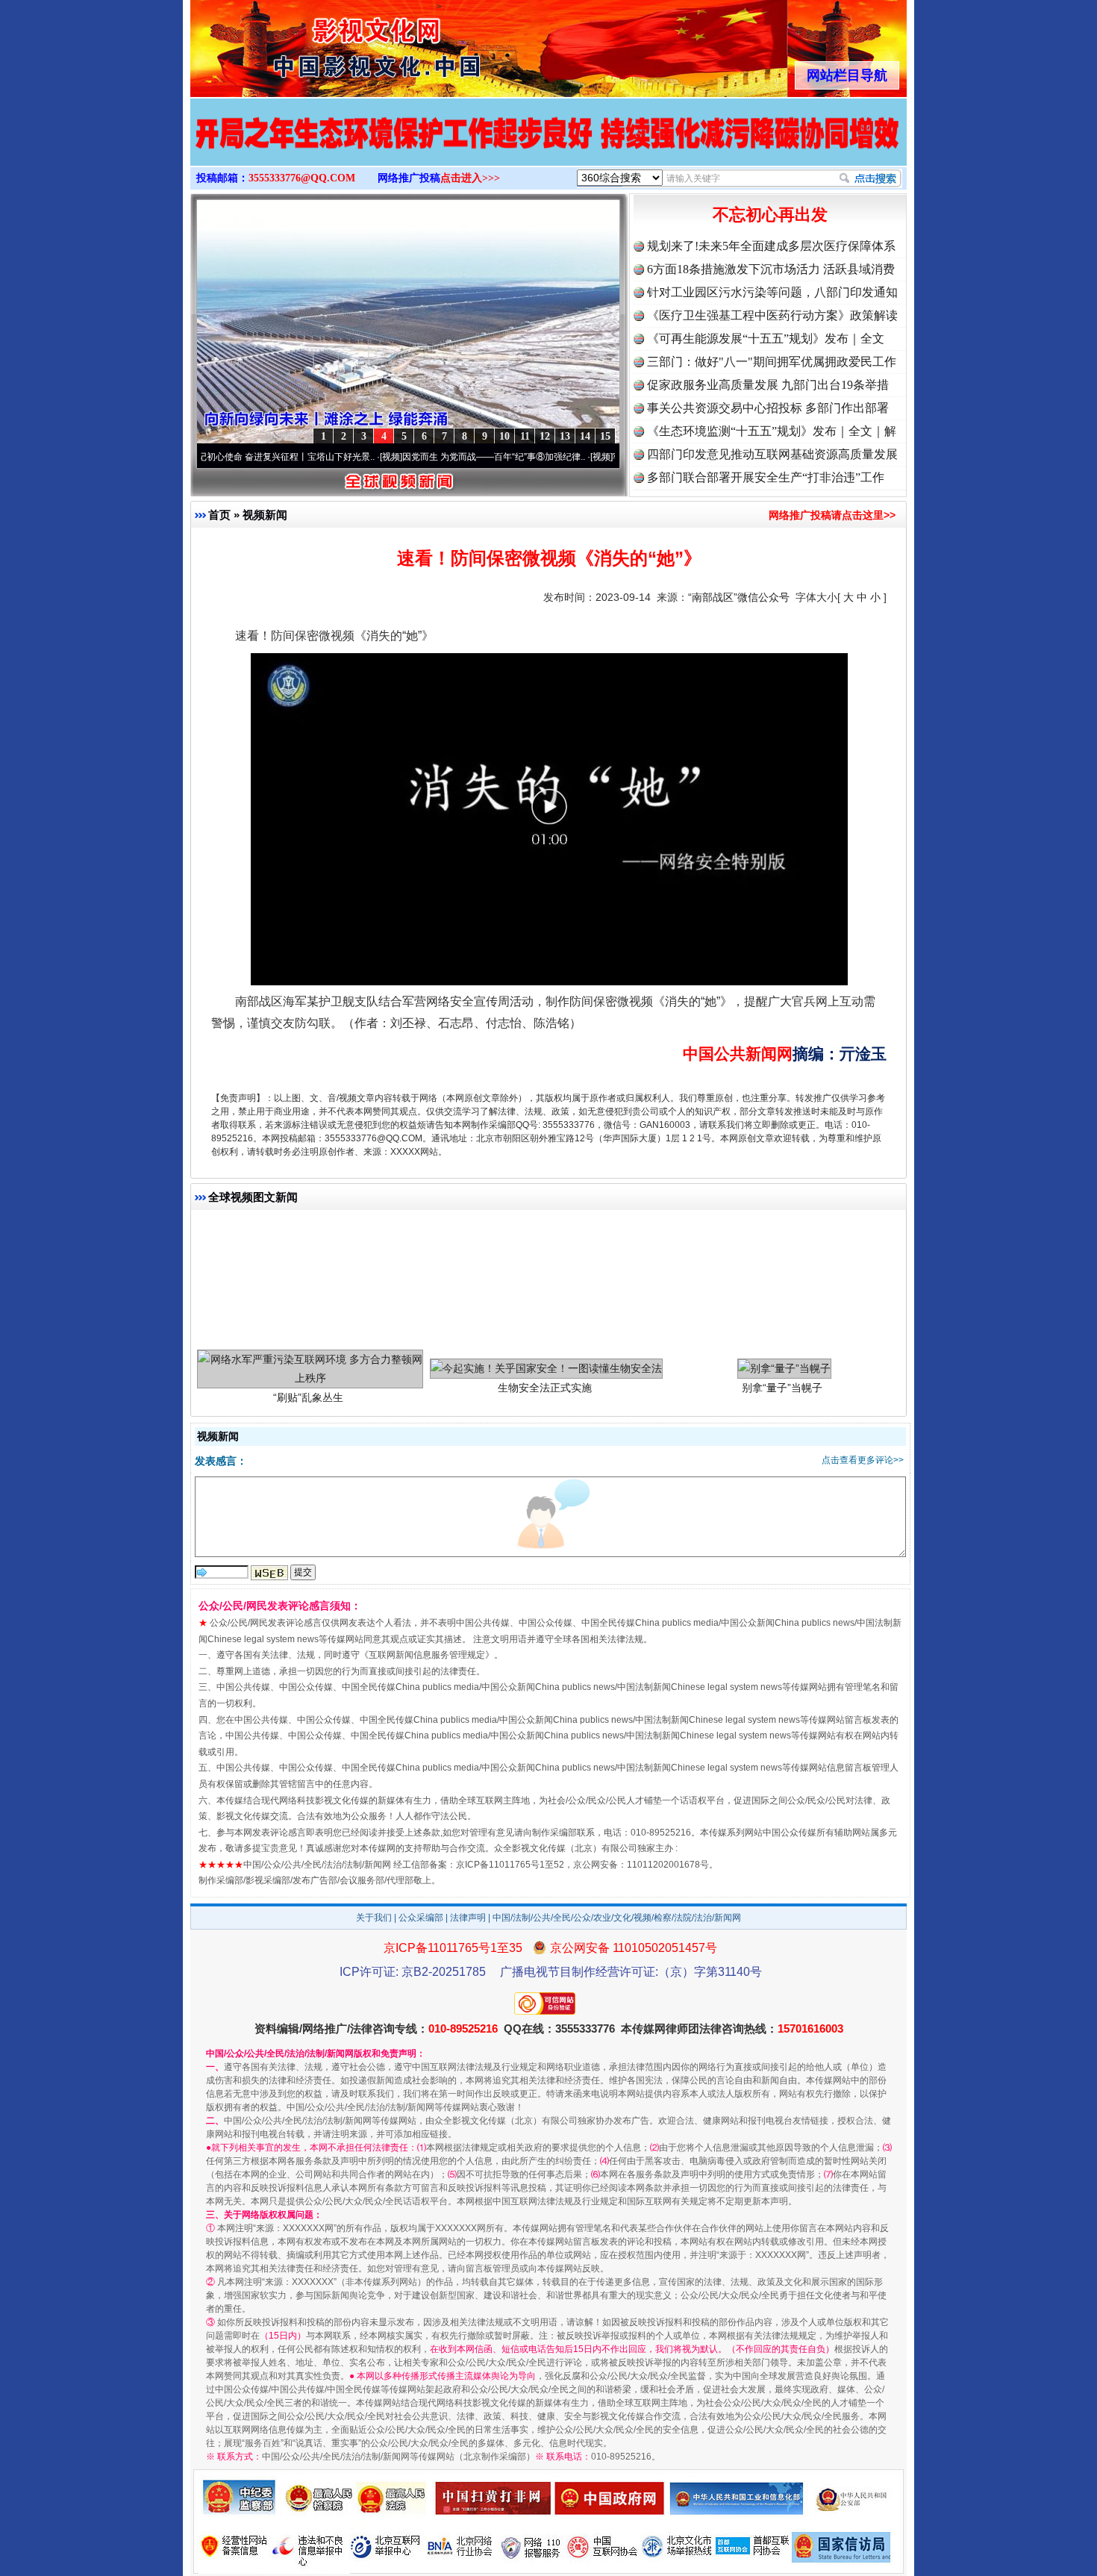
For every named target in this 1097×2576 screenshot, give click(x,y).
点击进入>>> (470, 178)
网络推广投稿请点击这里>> (832, 515)
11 (525, 436)
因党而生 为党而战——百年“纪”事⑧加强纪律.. (429, 457)
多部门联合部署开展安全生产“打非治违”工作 (766, 477)
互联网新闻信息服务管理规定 (427, 1655)
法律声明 (468, 1918)
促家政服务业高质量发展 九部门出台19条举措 (768, 385)
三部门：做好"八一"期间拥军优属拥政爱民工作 (772, 362)
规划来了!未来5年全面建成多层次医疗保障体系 (771, 246)
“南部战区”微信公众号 (739, 597)
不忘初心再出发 (770, 215)
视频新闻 (265, 515)
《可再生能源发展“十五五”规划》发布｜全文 (766, 339)
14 (585, 436)
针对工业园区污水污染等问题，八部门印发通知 (772, 292)
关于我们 (374, 1918)
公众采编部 (421, 1918)
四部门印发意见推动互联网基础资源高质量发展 (772, 454)
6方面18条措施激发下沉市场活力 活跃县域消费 (771, 269)
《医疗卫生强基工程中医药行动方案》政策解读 (772, 315)
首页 (219, 515)
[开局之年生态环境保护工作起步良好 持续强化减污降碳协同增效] (548, 148)
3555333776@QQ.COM (302, 178)
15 (605, 436)
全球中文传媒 (313, 43)
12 (545, 436)
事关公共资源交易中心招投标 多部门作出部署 (768, 408)
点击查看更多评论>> (863, 1460)
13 (565, 436)
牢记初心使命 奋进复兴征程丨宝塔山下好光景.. (218, 457)
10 (504, 436)
